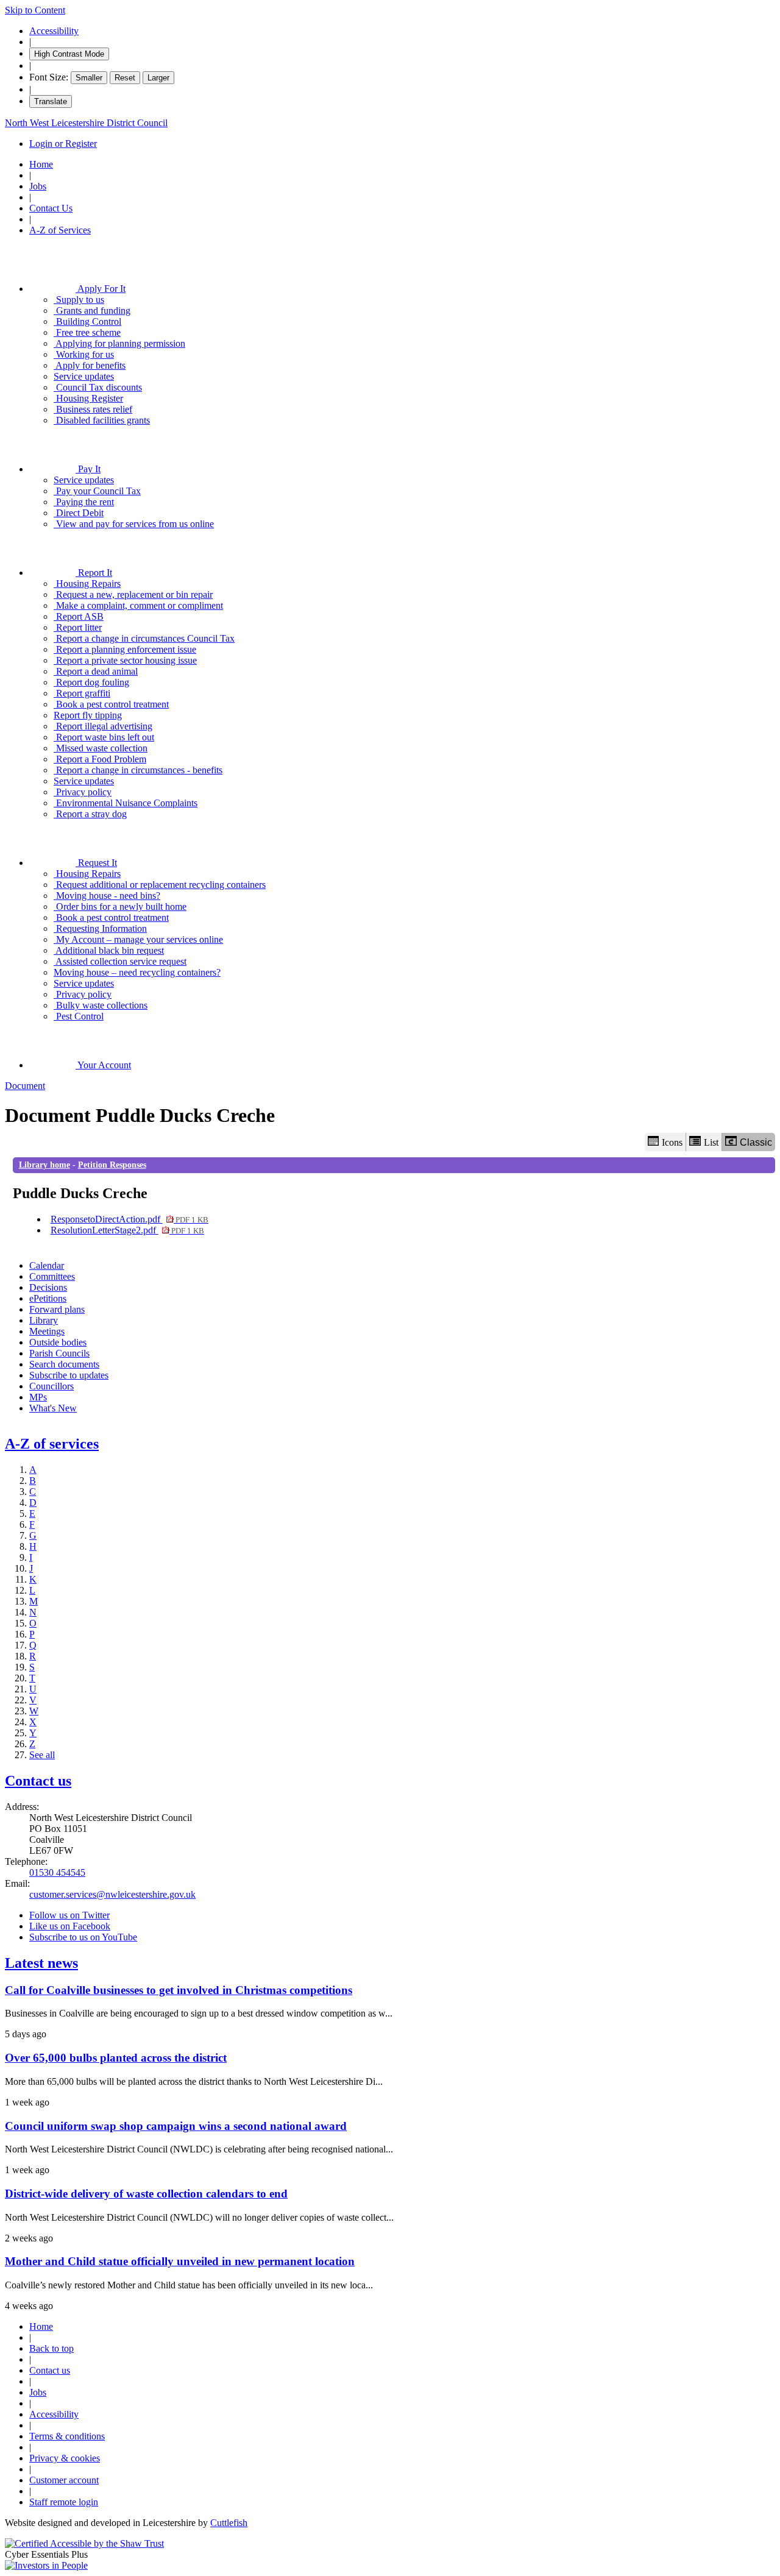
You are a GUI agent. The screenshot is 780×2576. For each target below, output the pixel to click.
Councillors (51, 1386)
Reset (125, 78)
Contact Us (51, 208)
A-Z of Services (60, 230)
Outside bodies (58, 1342)
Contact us (38, 1781)
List (711, 1142)
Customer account (64, 2480)
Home (41, 164)
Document (25, 1086)
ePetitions (48, 1298)
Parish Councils (59, 1353)
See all (42, 1755)
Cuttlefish (229, 2523)
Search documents (64, 1364)
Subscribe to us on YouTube (83, 1937)
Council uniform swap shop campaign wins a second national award (176, 2126)
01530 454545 (57, 1872)
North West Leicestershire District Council (86, 123)
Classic (756, 1142)
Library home (44, 1165)
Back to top (51, 2348)
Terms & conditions (67, 2436)
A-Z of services (52, 1444)
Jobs (38, 186)
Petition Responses (112, 1165)
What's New (53, 1408)
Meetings (47, 1331)
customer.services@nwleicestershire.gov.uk (112, 1894)
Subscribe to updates (69, 1375)
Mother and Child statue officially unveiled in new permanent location (180, 2261)
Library (44, 1320)
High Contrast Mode (69, 54)
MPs (38, 1397)
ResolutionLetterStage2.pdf (127, 1230)
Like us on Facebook (70, 1926)
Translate (51, 101)
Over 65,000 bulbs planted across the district (116, 2058)
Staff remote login (64, 2502)
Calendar (47, 1265)
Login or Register (63, 144)
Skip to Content (35, 10)
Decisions (48, 1287)
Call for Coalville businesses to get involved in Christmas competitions (179, 1990)
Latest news (41, 1963)
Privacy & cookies (65, 2458)
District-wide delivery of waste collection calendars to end (146, 2194)
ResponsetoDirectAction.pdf (129, 1219)
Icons (672, 1142)
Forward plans (57, 1309)
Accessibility (54, 31)
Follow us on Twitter (69, 1915)
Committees (52, 1276)
